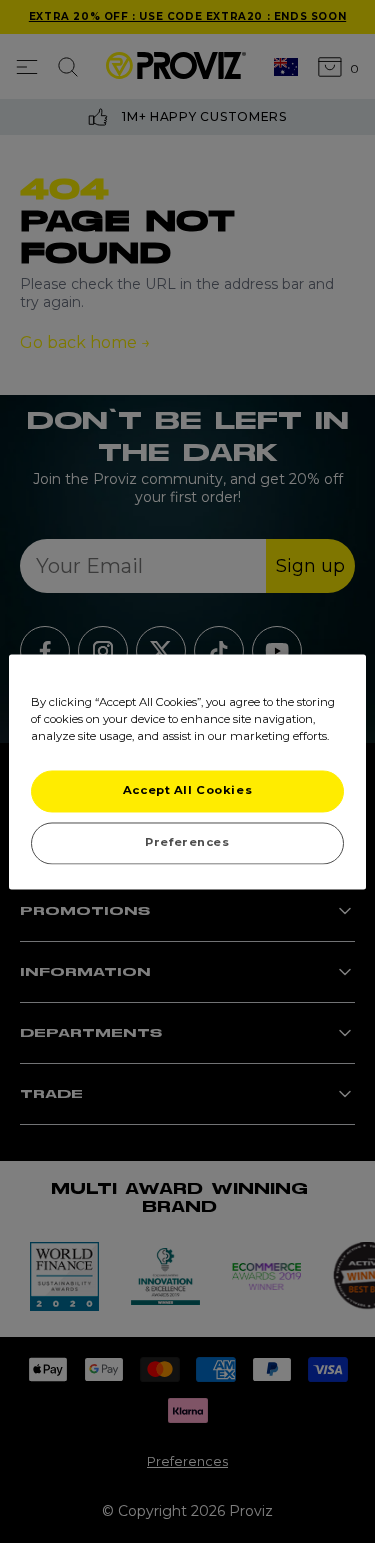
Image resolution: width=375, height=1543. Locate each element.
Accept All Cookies (187, 790)
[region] (187, 771)
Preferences (187, 842)
